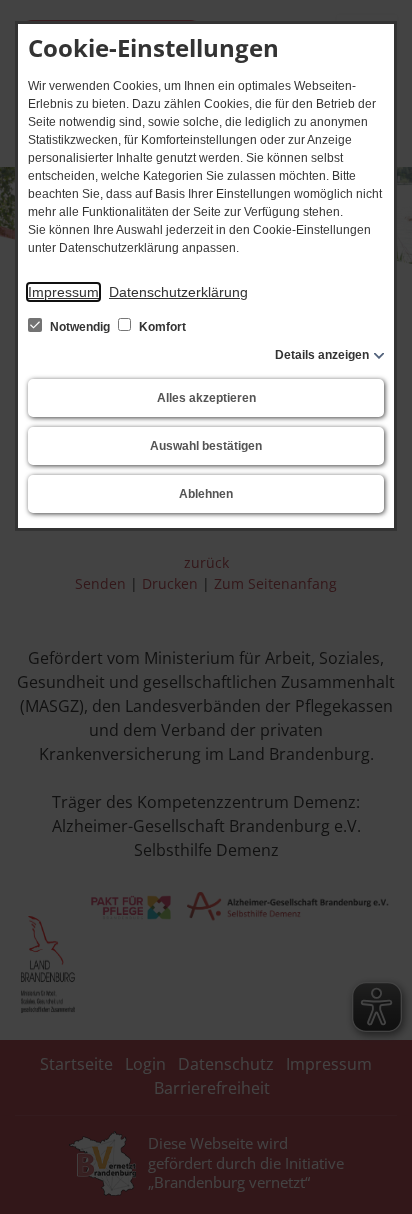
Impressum (63, 292)
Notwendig (80, 327)
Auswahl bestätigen (206, 446)
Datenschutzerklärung (178, 292)
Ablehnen (206, 494)
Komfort (161, 327)
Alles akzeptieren (206, 398)
